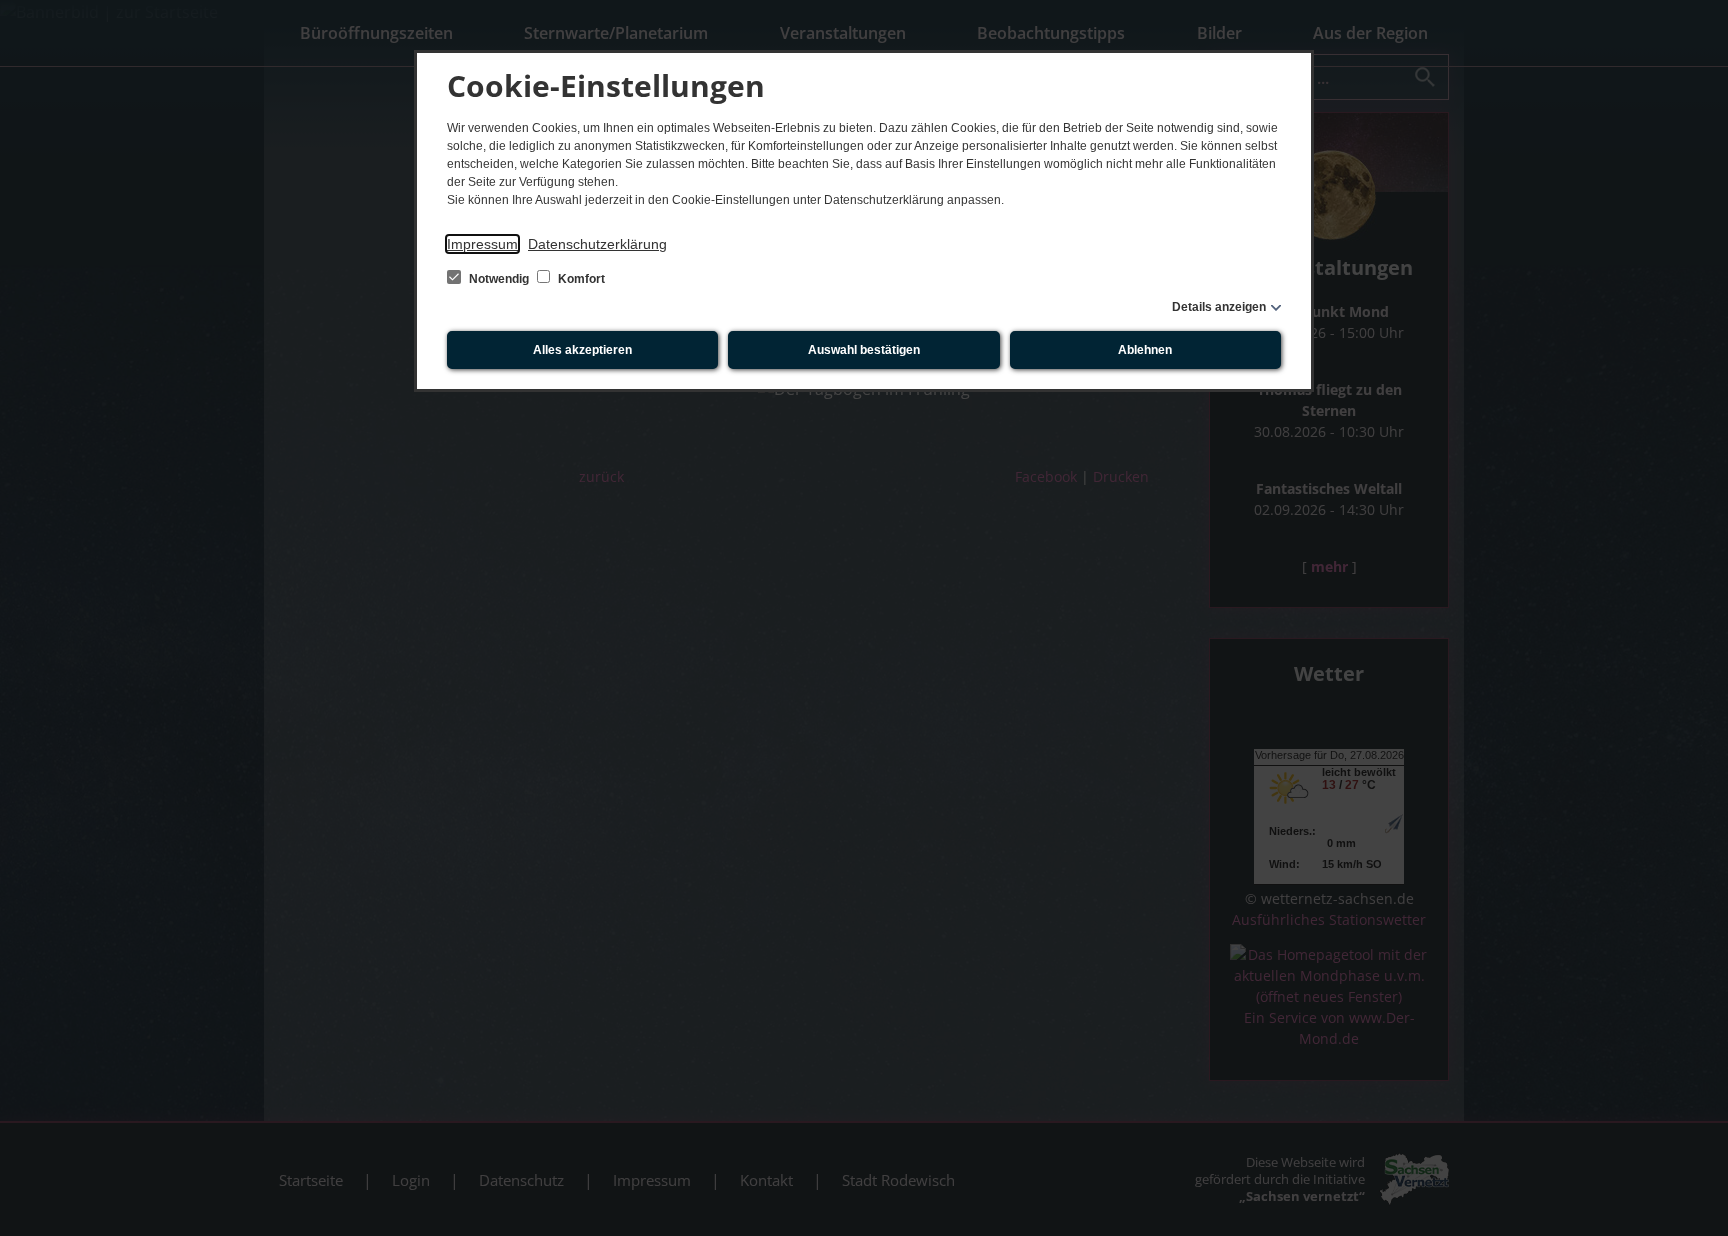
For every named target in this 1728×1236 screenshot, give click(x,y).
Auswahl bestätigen (864, 350)
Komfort (580, 279)
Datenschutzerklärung (597, 244)
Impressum (482, 244)
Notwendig (499, 279)
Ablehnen (1145, 350)
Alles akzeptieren (582, 350)
